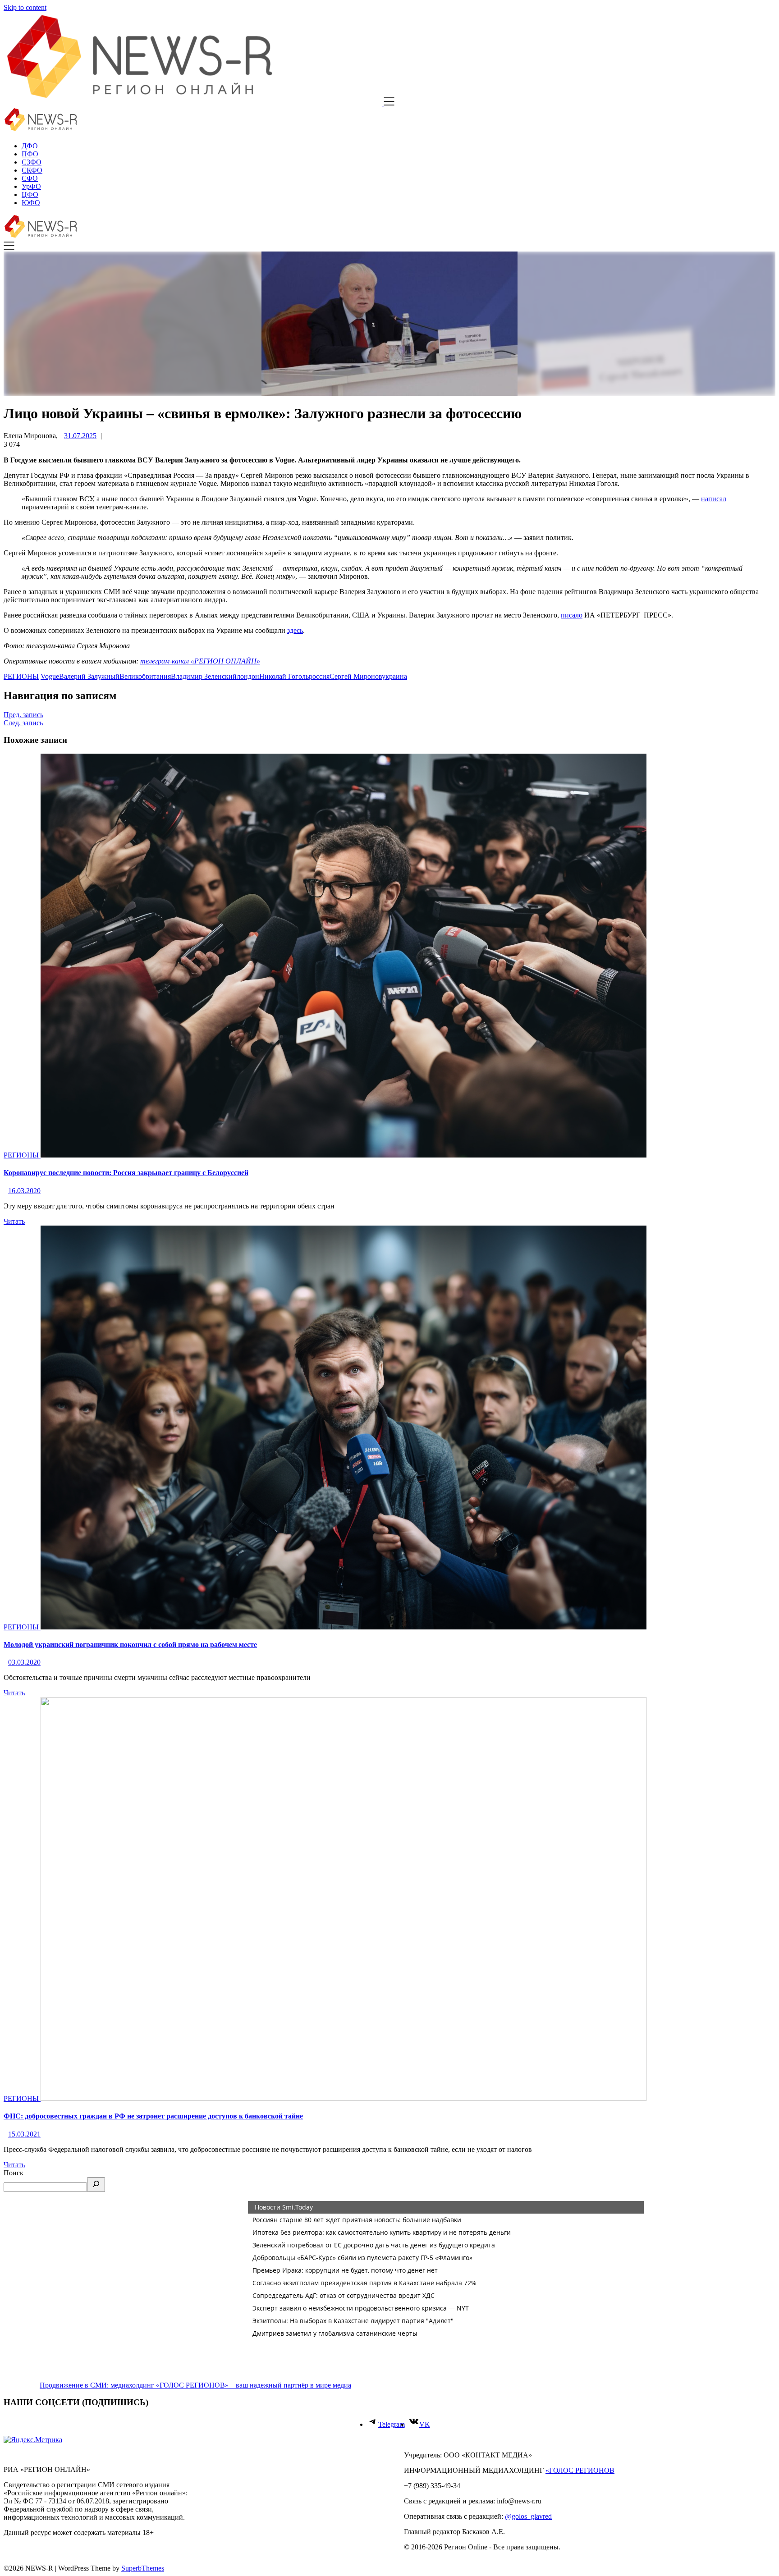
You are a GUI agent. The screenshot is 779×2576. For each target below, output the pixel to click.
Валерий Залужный (89, 676)
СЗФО (32, 162)
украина (394, 676)
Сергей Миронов (356, 676)
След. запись (23, 723)
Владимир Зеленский (204, 676)
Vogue (50, 676)
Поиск (14, 2173)
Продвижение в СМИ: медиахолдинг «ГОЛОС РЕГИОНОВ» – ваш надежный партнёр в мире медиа (195, 2385)
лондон (248, 676)
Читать (14, 1221)
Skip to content (25, 7)
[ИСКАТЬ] (96, 2185)
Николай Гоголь (284, 676)
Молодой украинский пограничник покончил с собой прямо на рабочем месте (130, 1645)
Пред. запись (23, 715)
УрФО (31, 186)
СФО (30, 178)
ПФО (30, 154)
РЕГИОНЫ (21, 676)
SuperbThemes (143, 2568)
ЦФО (30, 194)
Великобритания (145, 676)
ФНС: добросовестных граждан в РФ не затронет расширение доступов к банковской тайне (153, 2116)
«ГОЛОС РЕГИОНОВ (580, 2470)
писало (572, 615)
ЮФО (31, 203)
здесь (295, 630)
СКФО (32, 170)
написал (714, 499)
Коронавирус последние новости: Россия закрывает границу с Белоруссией (126, 1173)
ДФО (30, 146)
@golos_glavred (528, 2516)
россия (319, 676)
